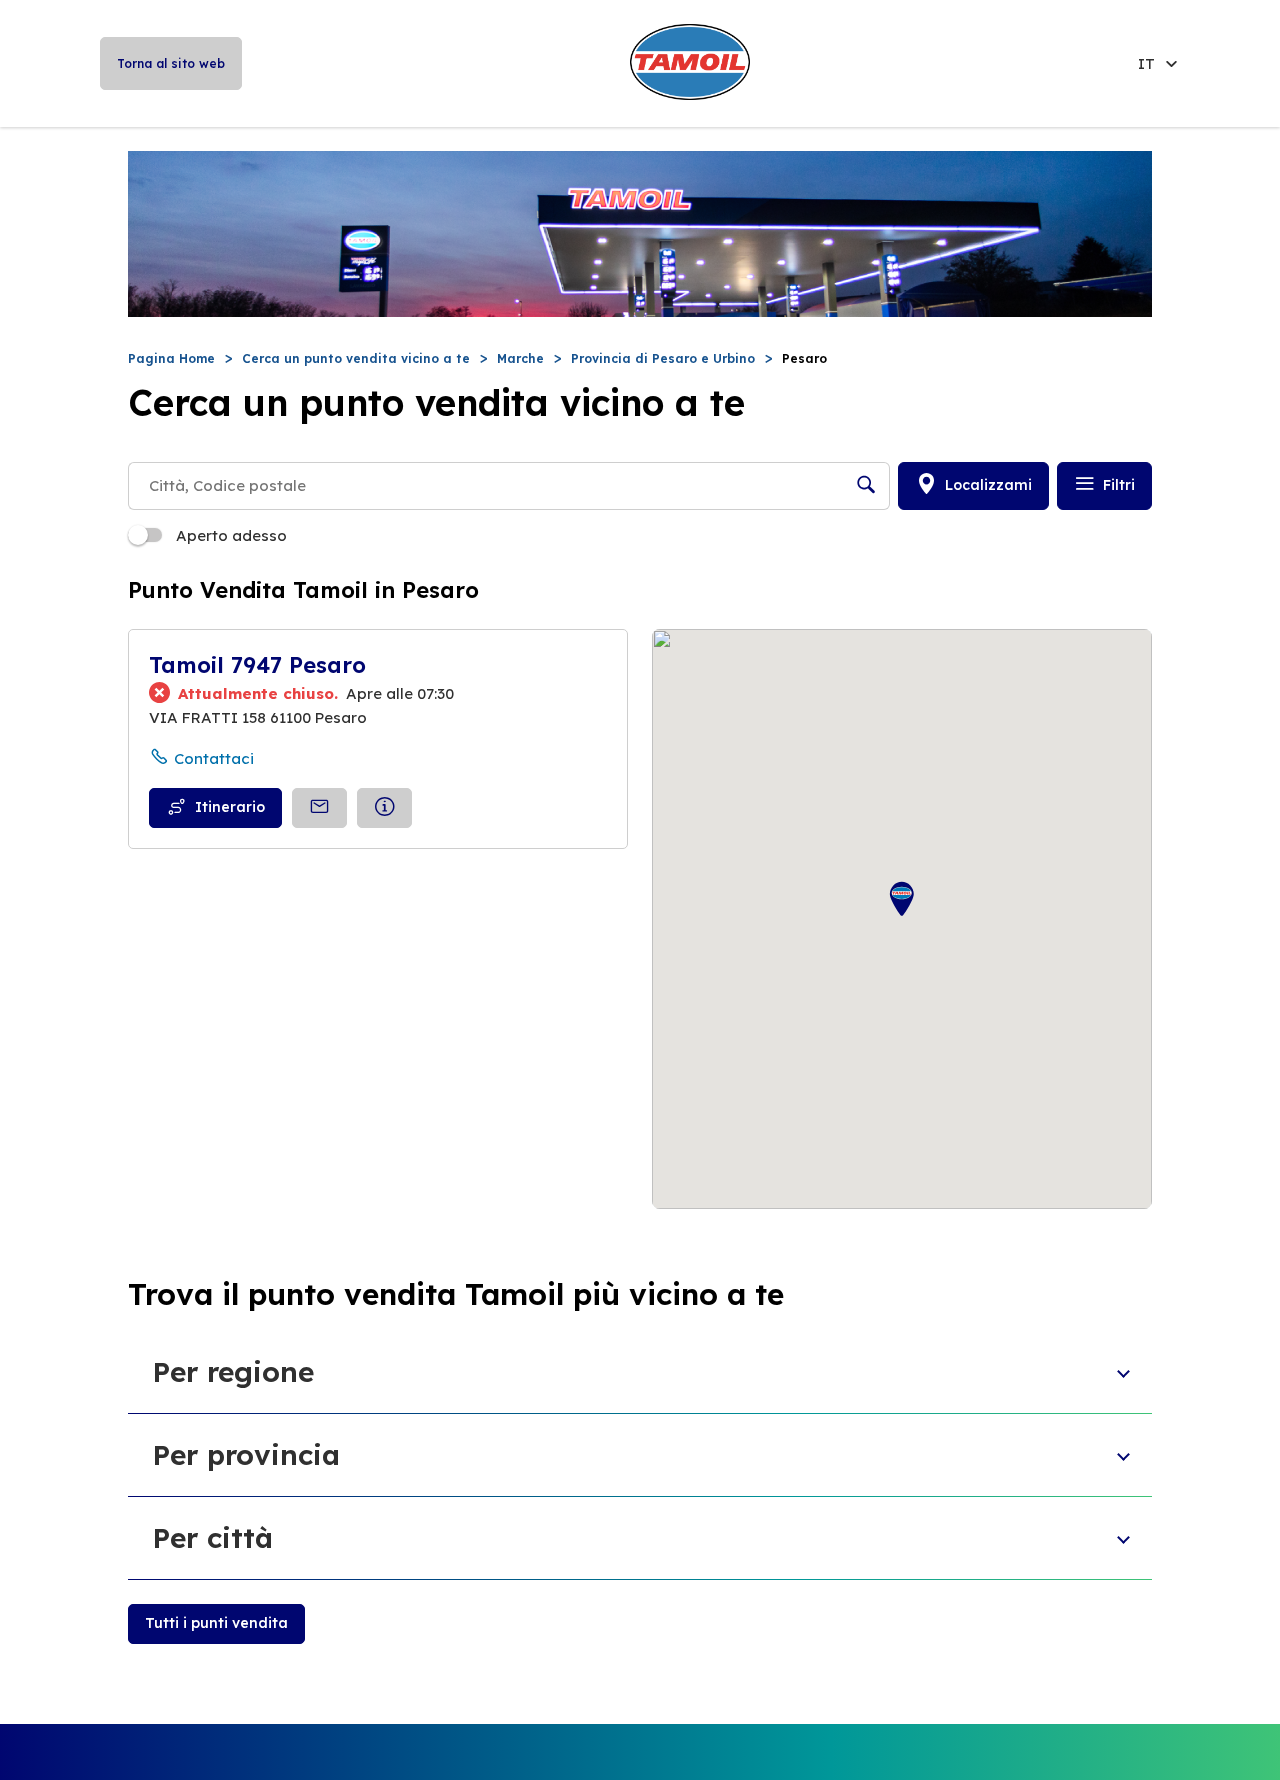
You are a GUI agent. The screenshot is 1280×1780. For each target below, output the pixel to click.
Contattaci (214, 758)
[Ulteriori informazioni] (384, 808)
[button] (902, 899)
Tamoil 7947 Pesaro (257, 665)
